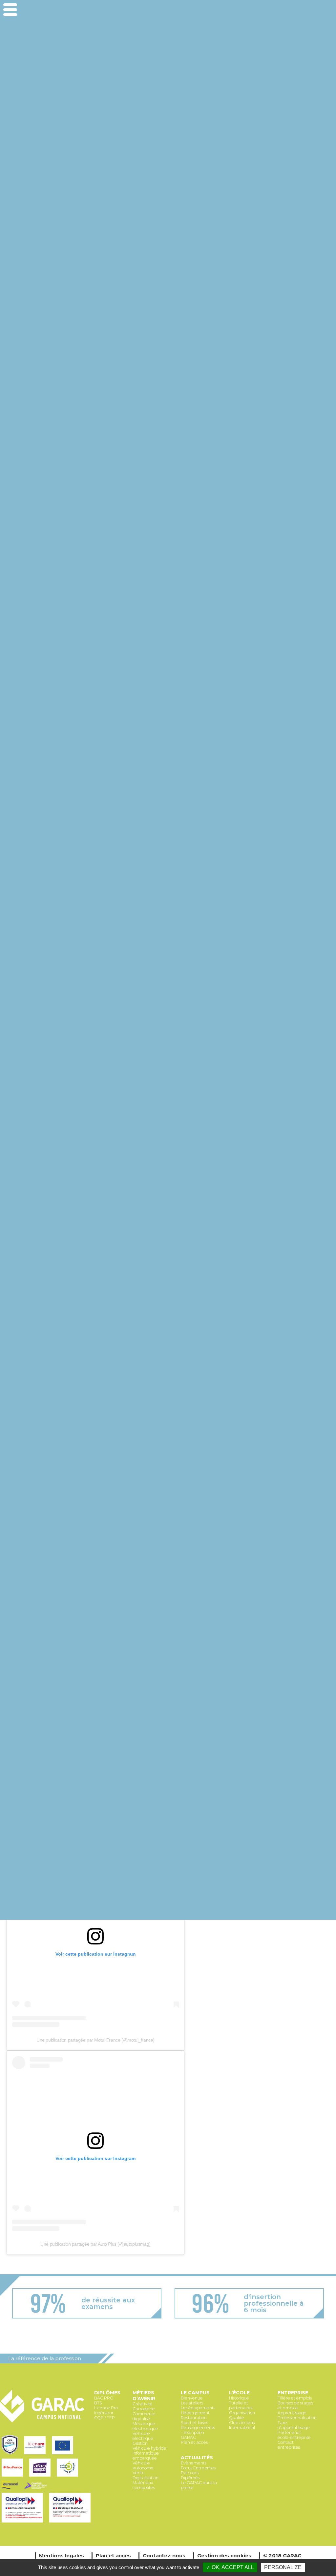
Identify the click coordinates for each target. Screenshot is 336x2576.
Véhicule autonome (143, 2465)
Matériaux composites (144, 2485)
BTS (98, 2403)
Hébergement (195, 2413)
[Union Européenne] (63, 2455)
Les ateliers (192, 2403)
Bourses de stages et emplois (295, 2405)
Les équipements (198, 2408)
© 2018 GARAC (282, 2555)
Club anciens (242, 2423)
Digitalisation (146, 2478)
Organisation (242, 2413)
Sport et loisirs (194, 2423)
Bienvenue (192, 2398)
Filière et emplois (295, 2398)
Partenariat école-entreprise (294, 2435)
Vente (139, 2473)
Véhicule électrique (143, 2436)
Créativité (143, 2404)
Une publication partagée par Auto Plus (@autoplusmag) (95, 2244)
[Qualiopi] (24, 2523)
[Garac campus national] (42, 2421)
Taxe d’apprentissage (294, 2425)
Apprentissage (292, 2413)
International (242, 2428)
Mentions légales (62, 2555)
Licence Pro (106, 2408)
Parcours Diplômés (190, 2475)
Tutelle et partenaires (241, 2405)
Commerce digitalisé (144, 2416)
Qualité (237, 2418)
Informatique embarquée (146, 2456)
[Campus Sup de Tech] (37, 2489)
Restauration (194, 2418)
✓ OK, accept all (230, 2567)
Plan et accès (194, 2442)
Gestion (140, 2443)
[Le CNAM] (36, 2455)
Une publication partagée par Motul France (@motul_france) (95, 2040)
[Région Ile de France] (14, 2477)
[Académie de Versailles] (68, 2477)
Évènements (194, 2463)
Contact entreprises (289, 2445)
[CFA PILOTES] (11, 2455)
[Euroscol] (11, 2489)
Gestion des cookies (224, 2555)
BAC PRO (104, 2398)
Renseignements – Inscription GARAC (198, 2432)
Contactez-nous (164, 2555)
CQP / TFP (105, 2418)
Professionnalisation (297, 2418)
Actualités (197, 2458)
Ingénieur (104, 2413)
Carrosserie (144, 2409)
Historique (239, 2398)
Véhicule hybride (149, 2448)
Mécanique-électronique (145, 2426)
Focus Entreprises (198, 2468)
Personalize (283, 2567)
